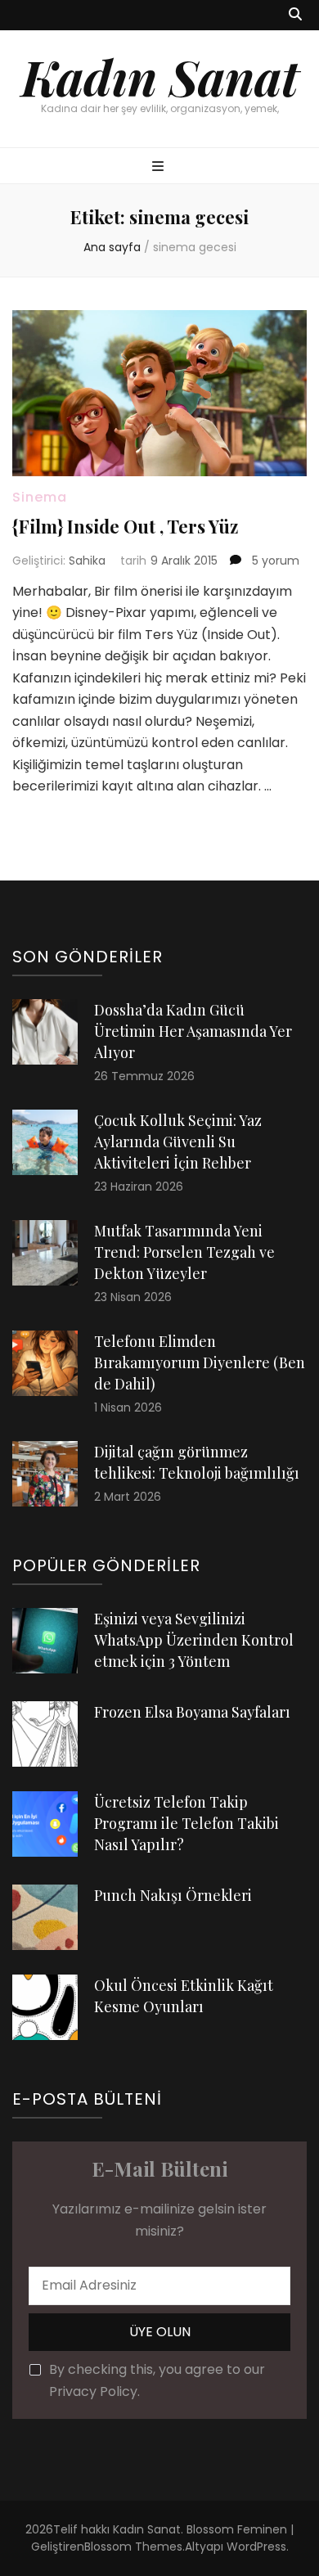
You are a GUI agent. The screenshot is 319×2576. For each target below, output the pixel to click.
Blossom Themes (133, 2547)
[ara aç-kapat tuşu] (295, 15)
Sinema (40, 497)
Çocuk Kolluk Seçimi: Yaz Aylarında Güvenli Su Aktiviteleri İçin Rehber (178, 1142)
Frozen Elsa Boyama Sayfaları (192, 1712)
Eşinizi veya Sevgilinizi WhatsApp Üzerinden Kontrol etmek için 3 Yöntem (194, 1640)
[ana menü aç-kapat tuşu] (160, 167)
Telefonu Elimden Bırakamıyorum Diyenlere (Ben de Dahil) (200, 1362)
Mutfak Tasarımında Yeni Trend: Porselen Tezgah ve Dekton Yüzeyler (184, 1252)
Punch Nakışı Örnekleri (173, 1895)
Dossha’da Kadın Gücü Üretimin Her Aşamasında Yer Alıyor (193, 1031)
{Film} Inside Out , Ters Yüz (125, 526)
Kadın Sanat (160, 76)
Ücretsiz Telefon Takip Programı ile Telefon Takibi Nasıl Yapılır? (186, 1823)
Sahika (87, 561)
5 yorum (274, 561)
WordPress (256, 2547)
